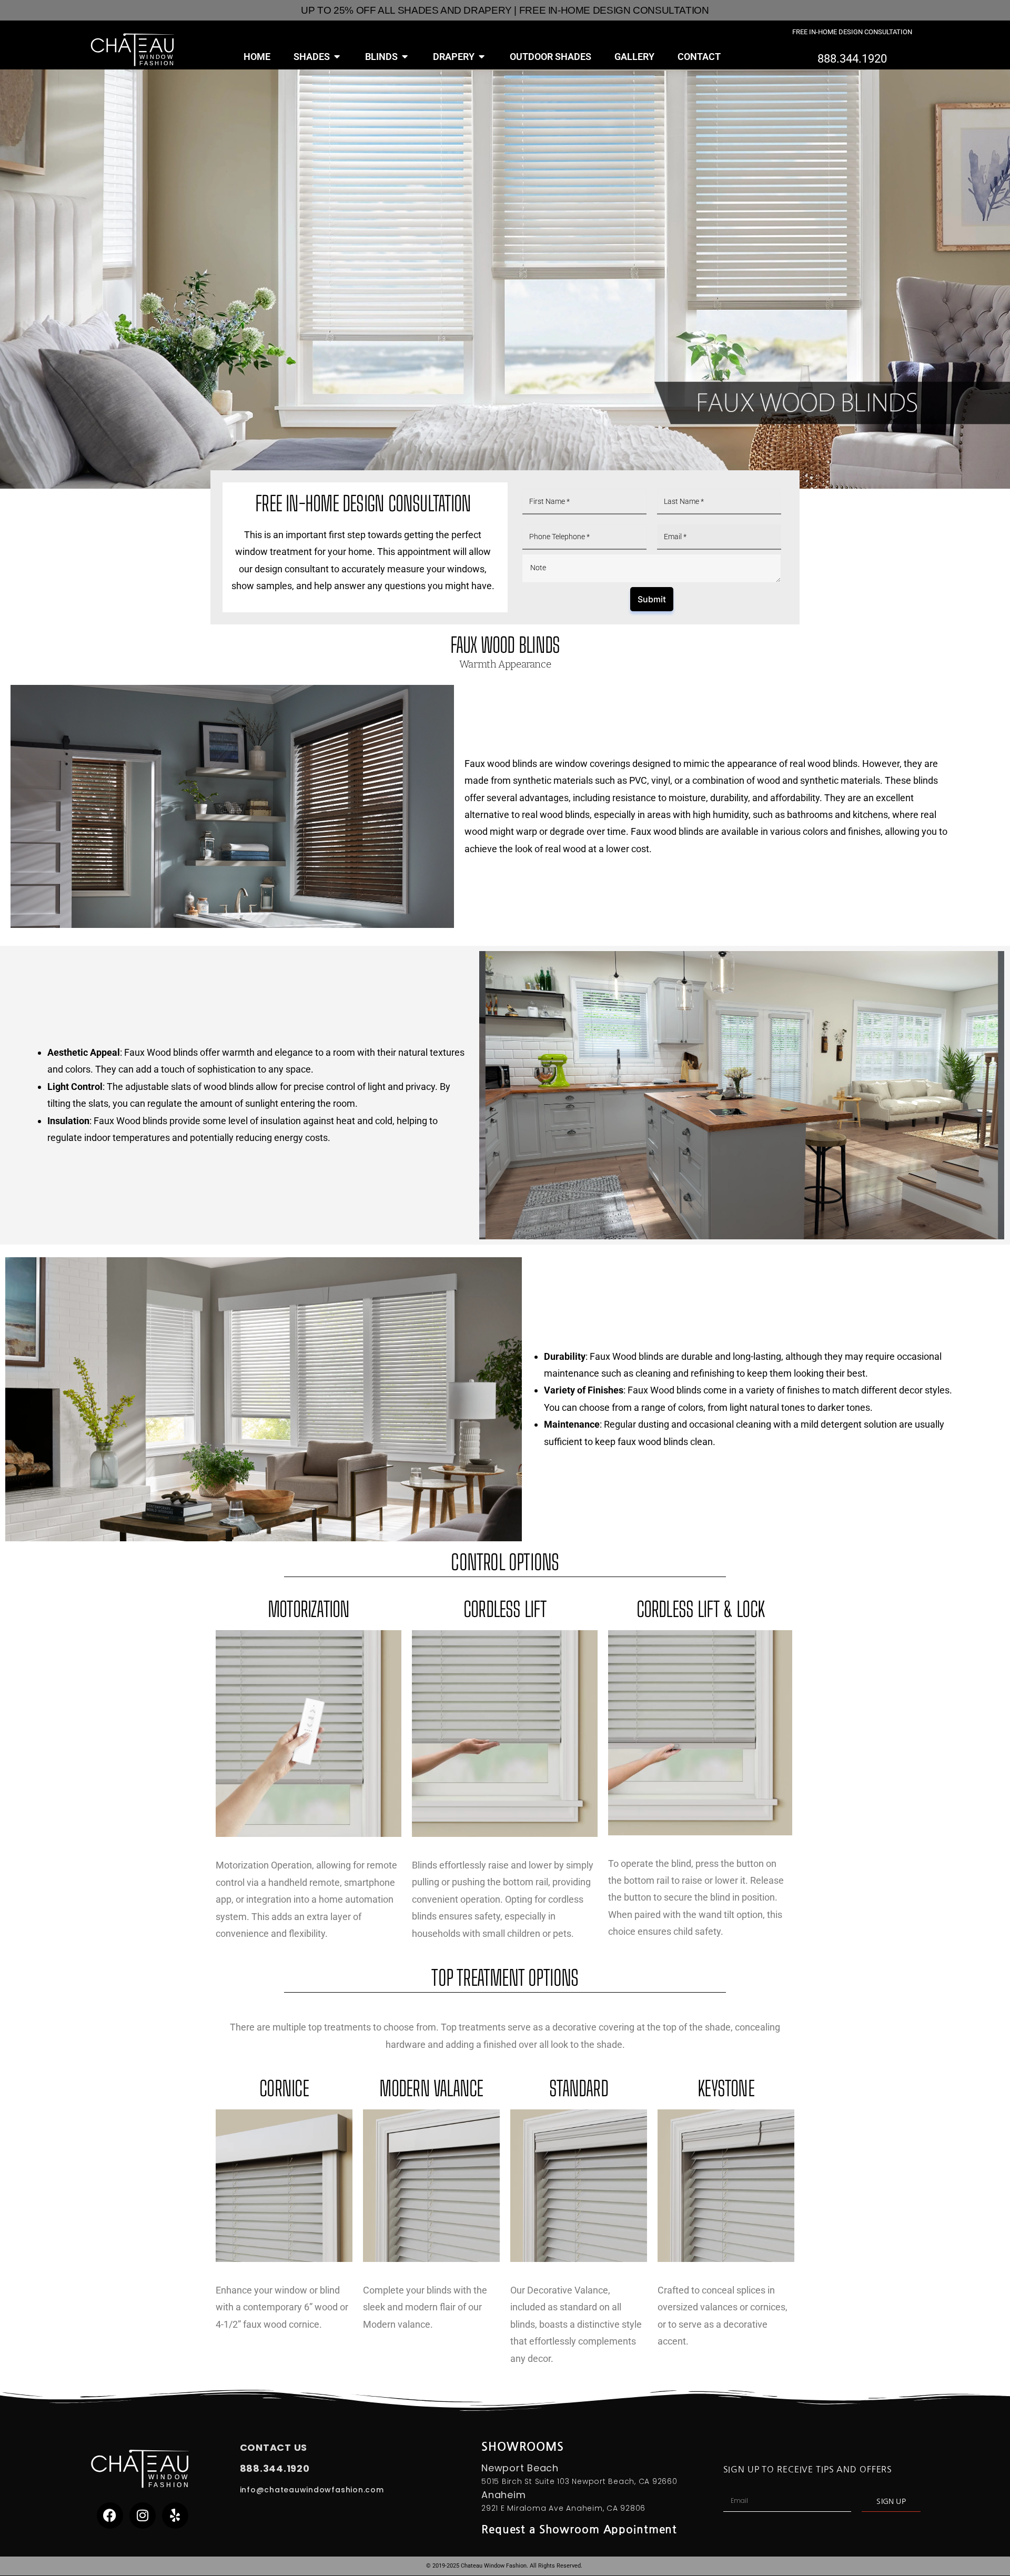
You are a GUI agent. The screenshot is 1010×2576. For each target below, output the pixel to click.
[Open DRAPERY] (482, 57)
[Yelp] (175, 2516)
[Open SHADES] (337, 57)
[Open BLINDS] (405, 57)
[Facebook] (110, 2516)
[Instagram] (143, 2516)
